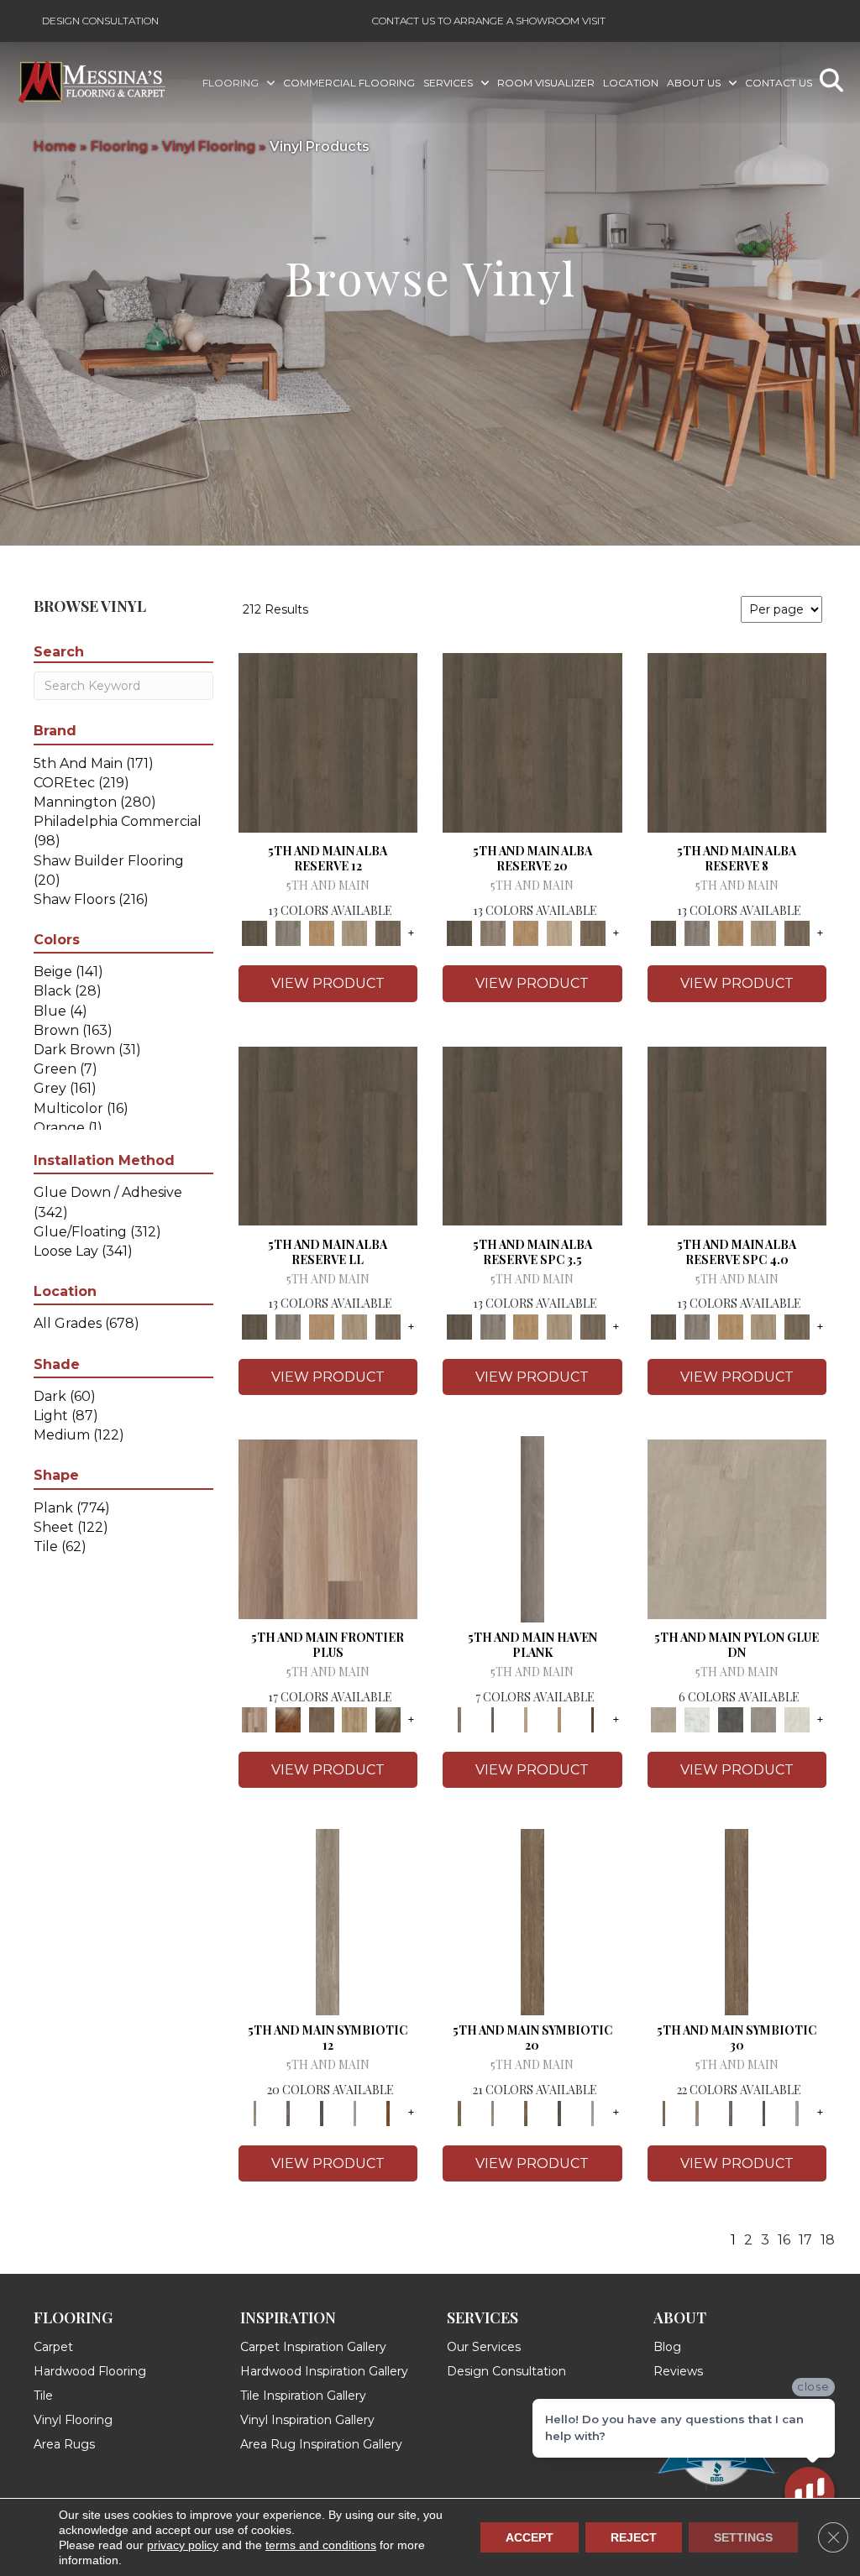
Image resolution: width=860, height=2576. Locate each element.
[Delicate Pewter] (493, 1719)
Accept (530, 2537)
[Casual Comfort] (322, 1719)
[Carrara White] (697, 1719)
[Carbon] (322, 2112)
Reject (634, 2537)
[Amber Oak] (288, 1719)
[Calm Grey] (532, 1528)
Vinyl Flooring (209, 146)
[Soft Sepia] (559, 1719)
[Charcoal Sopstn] (731, 1719)
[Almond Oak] (328, 1528)
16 (784, 2240)
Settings (743, 2537)
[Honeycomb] (322, 933)
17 (805, 2240)
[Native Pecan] (388, 933)
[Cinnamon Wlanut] (388, 1719)
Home (55, 146)
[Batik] (532, 1921)
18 (828, 2240)
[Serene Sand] (526, 1719)
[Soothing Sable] (593, 1719)
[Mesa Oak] (355, 933)
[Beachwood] (328, 1921)
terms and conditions (321, 2545)
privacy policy (183, 2545)
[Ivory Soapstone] (797, 1719)
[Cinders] (355, 2112)
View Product (328, 983)
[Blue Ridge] (288, 933)
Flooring (119, 146)
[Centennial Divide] (355, 1719)
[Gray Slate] (764, 1719)
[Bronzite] (288, 2112)
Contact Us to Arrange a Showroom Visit (489, 21)
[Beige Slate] (737, 1528)
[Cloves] (388, 2112)
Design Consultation (100, 21)
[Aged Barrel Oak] (328, 742)
